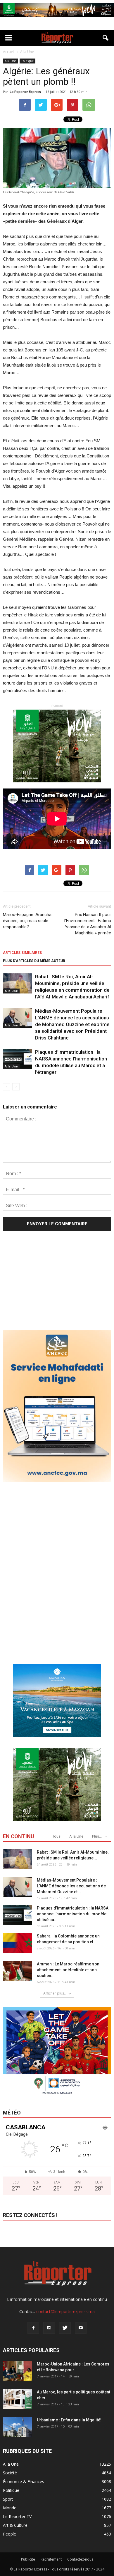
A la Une (11, 61)
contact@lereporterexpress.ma (65, 2311)
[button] (106, 38)
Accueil (9, 52)
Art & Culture (15, 2525)
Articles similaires (22, 953)
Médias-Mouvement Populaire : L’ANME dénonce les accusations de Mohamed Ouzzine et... (71, 1886)
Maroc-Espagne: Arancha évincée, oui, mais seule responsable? (27, 921)
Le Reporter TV (17, 2516)
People (9, 2534)
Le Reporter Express (25, 92)
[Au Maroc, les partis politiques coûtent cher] (18, 2399)
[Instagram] (49, 2328)
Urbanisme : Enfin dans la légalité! (69, 2420)
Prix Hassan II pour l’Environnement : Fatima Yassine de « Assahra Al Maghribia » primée (88, 924)
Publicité (28, 2559)
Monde (10, 2508)
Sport (8, 2499)
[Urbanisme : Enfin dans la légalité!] (18, 2427)
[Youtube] (81, 2328)
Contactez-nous (80, 2559)
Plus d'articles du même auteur (34, 961)
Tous (56, 1836)
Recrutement (51, 2559)
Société (10, 2473)
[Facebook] (33, 2328)
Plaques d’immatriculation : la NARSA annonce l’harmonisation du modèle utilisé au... (73, 1914)
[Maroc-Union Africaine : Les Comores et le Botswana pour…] (18, 2371)
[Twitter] (65, 2328)
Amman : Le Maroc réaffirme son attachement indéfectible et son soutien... (68, 1970)
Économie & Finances (24, 2482)
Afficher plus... (55, 1993)
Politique (27, 61)
